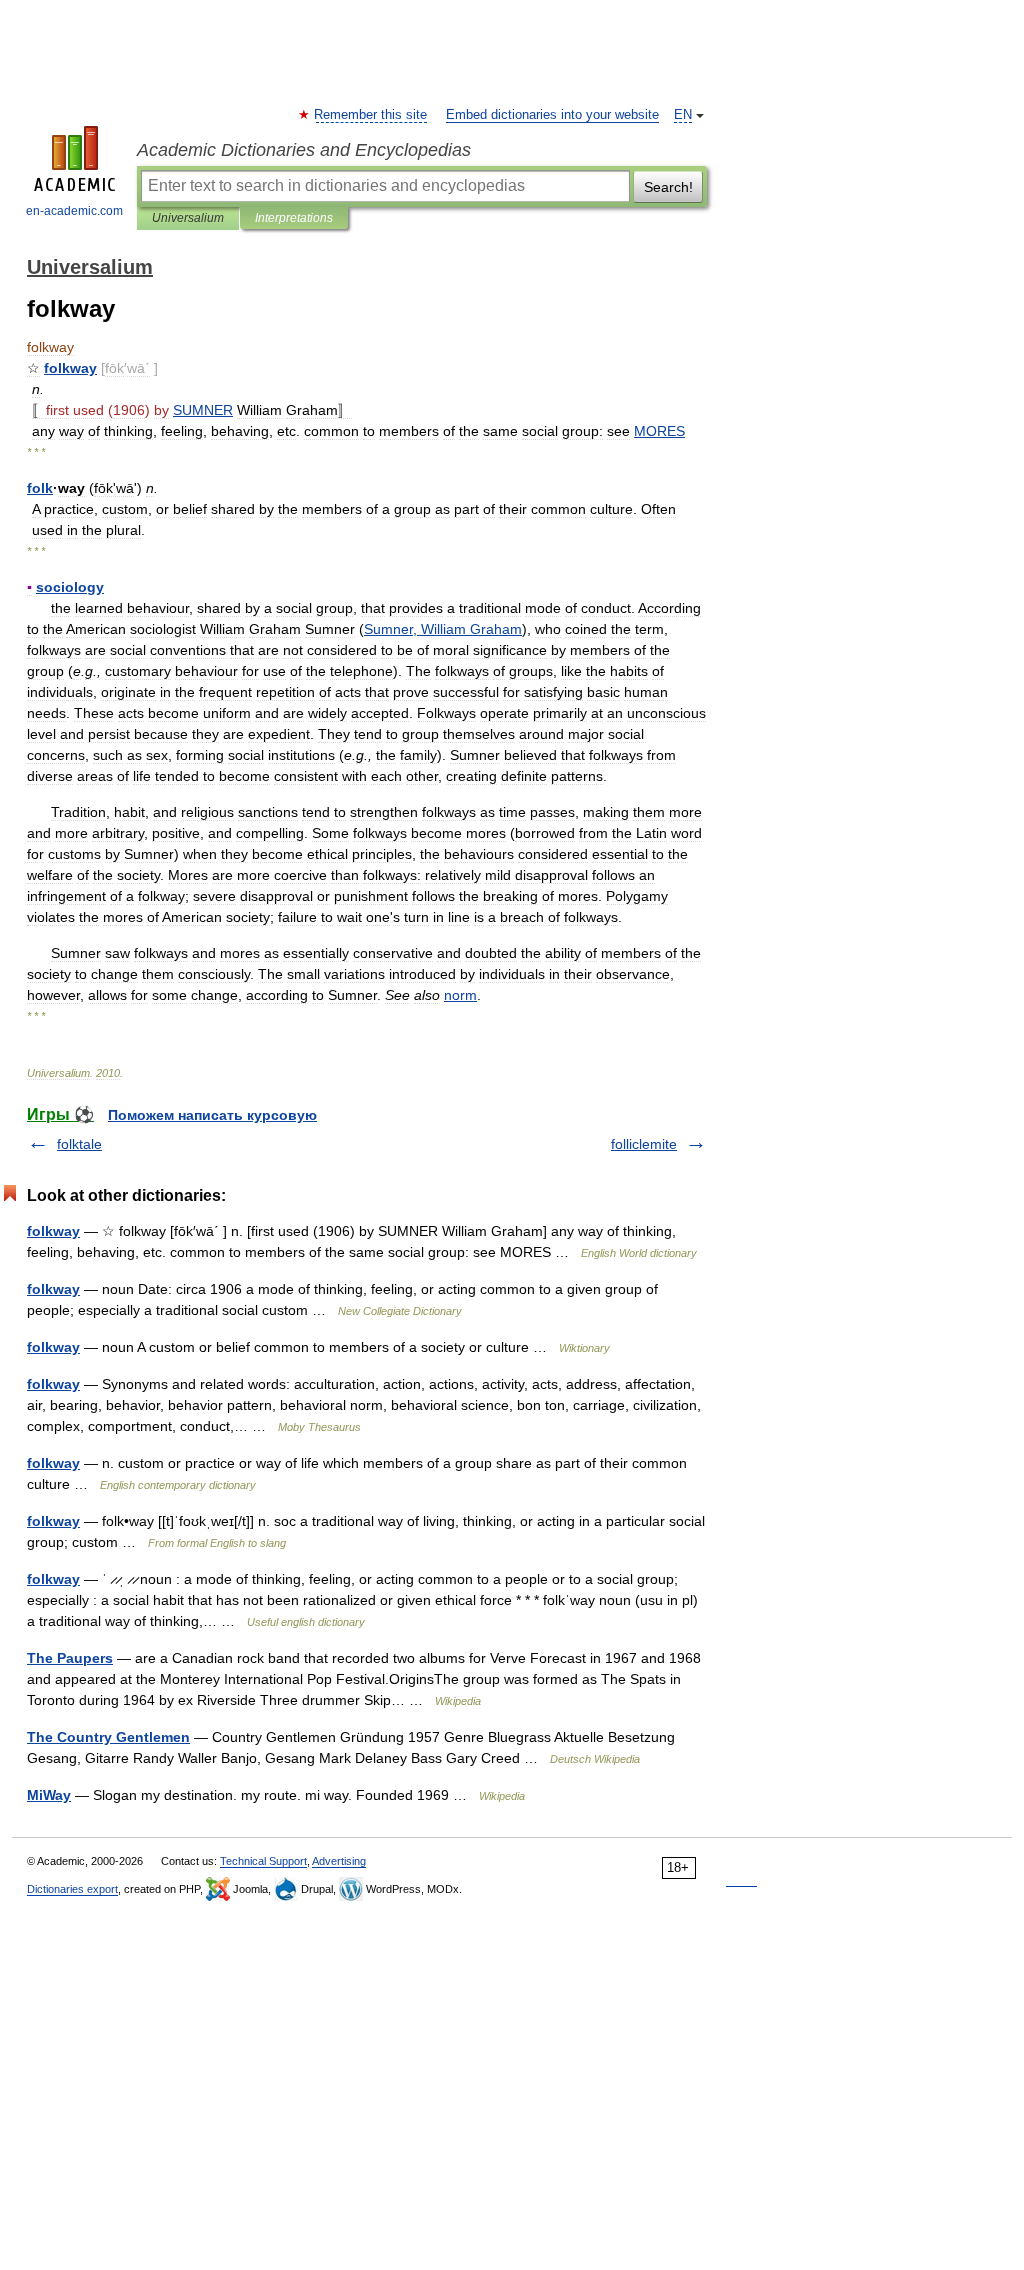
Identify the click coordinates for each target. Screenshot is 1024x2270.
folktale (79, 1144)
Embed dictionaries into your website (552, 115)
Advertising (339, 1861)
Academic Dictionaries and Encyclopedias (304, 150)
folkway (53, 1231)
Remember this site (371, 115)
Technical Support (263, 1861)
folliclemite (644, 1144)
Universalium (188, 218)
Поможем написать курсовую (212, 1115)
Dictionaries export (72, 1889)
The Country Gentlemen (108, 1737)
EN (683, 115)
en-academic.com (74, 211)
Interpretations (294, 218)
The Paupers (70, 1658)
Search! (668, 187)
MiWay (49, 1795)
